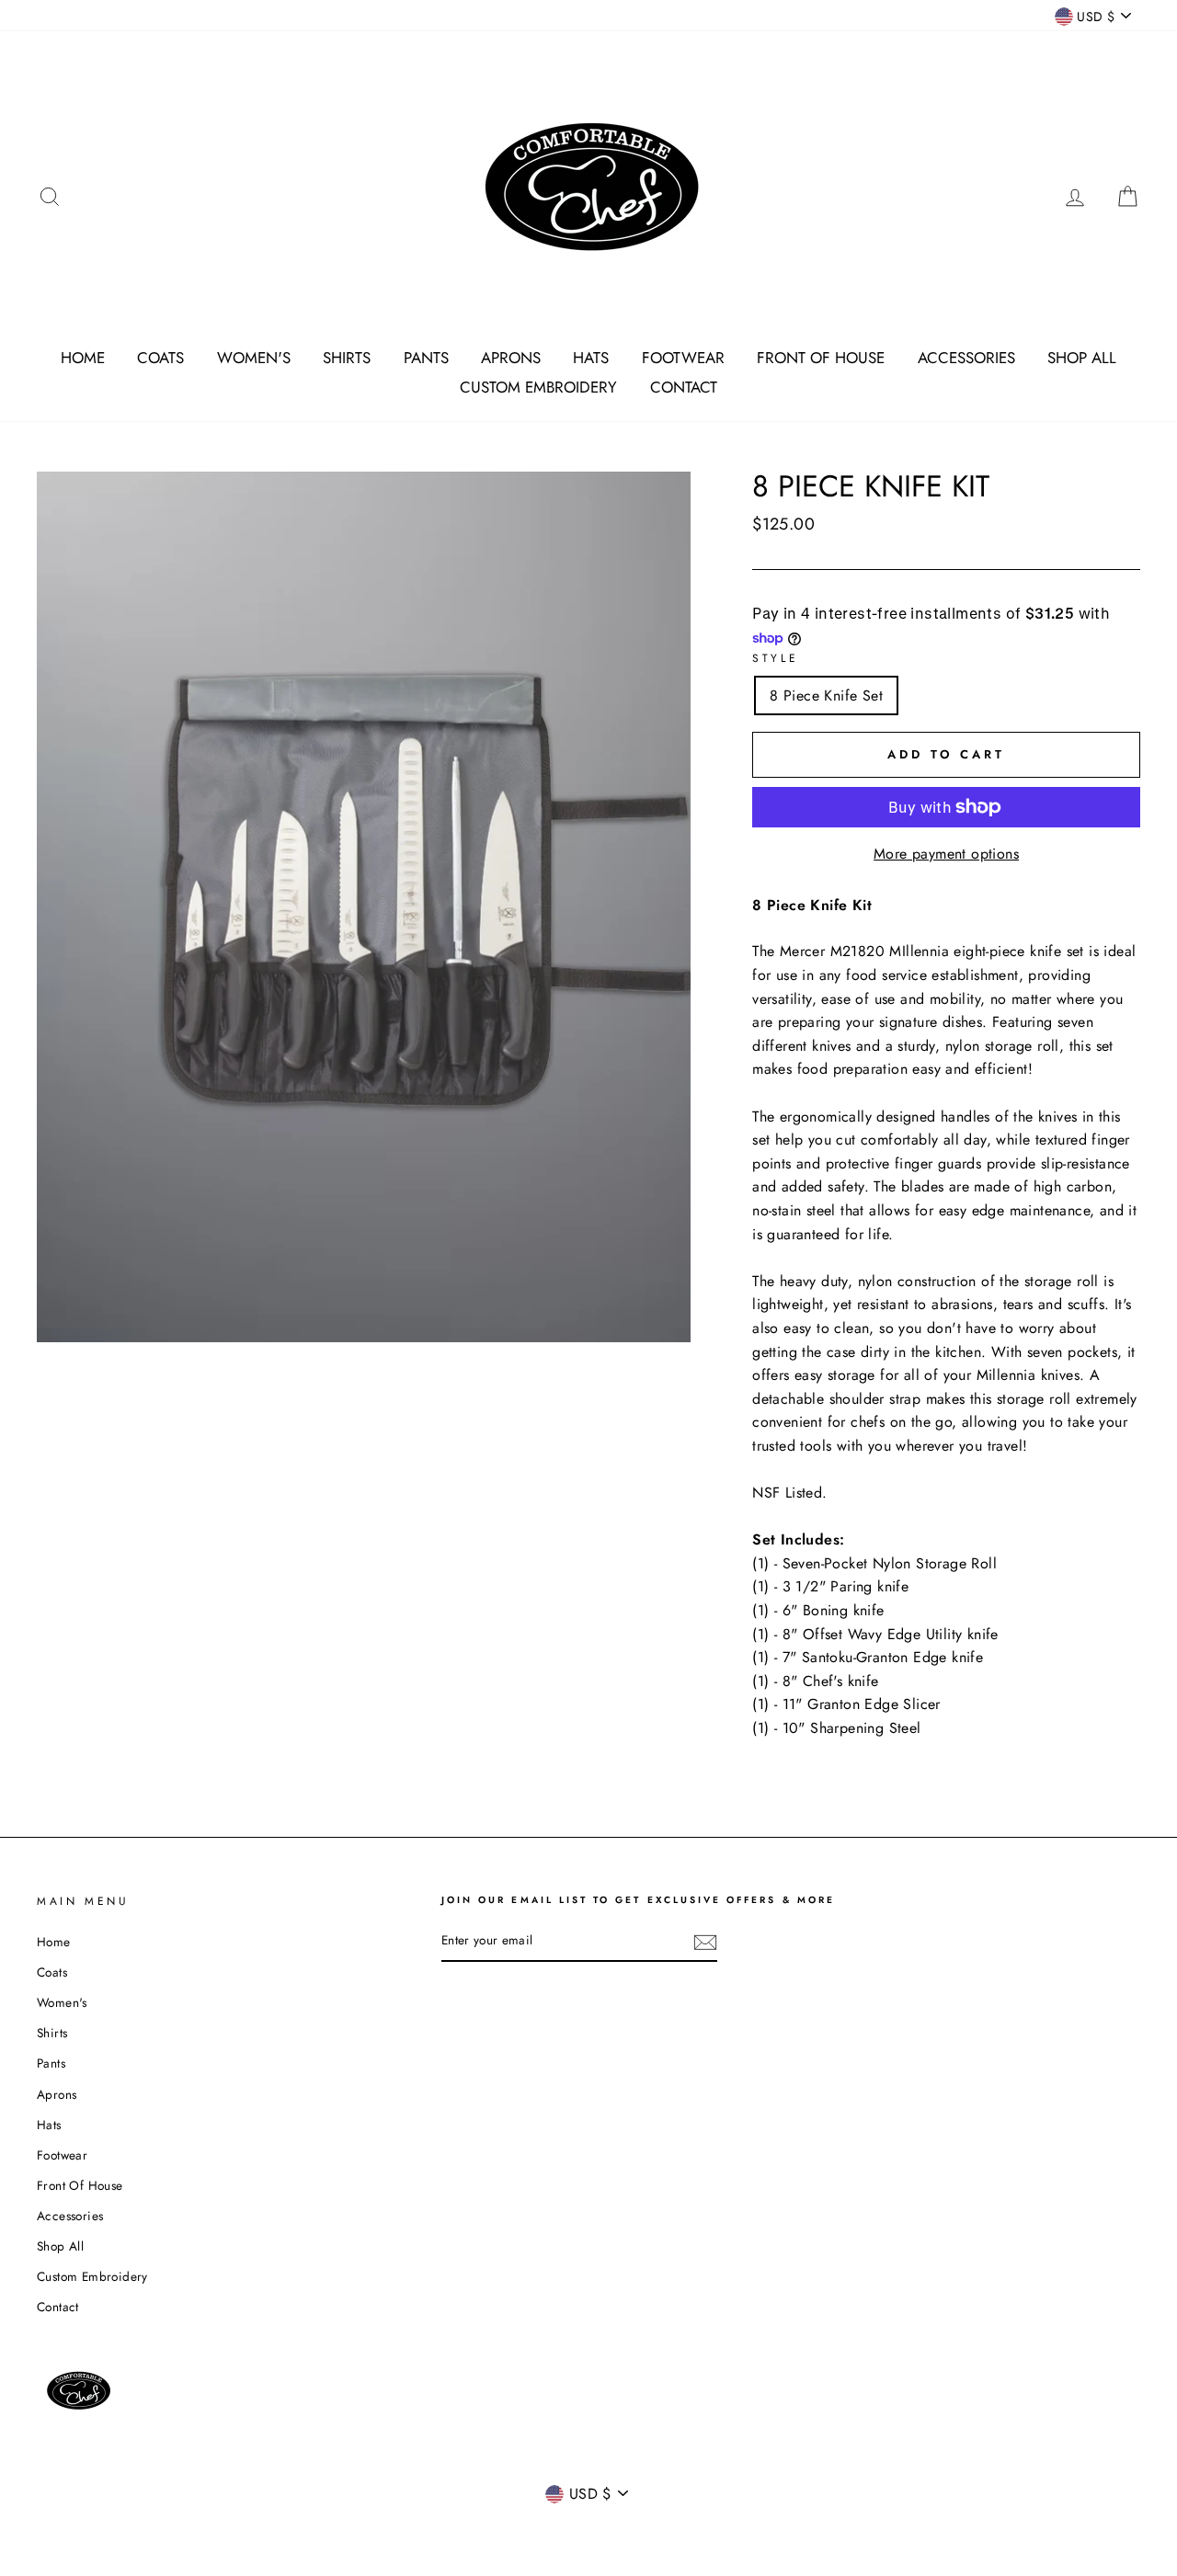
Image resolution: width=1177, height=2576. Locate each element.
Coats (160, 358)
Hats (591, 358)
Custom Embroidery (538, 387)
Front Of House (821, 358)
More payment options (946, 854)
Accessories (966, 358)
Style (775, 658)
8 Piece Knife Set (826, 695)
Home (83, 358)
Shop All (1082, 358)
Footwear (683, 358)
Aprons (511, 358)
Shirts (347, 358)
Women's (254, 358)
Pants (426, 358)
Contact (684, 387)
